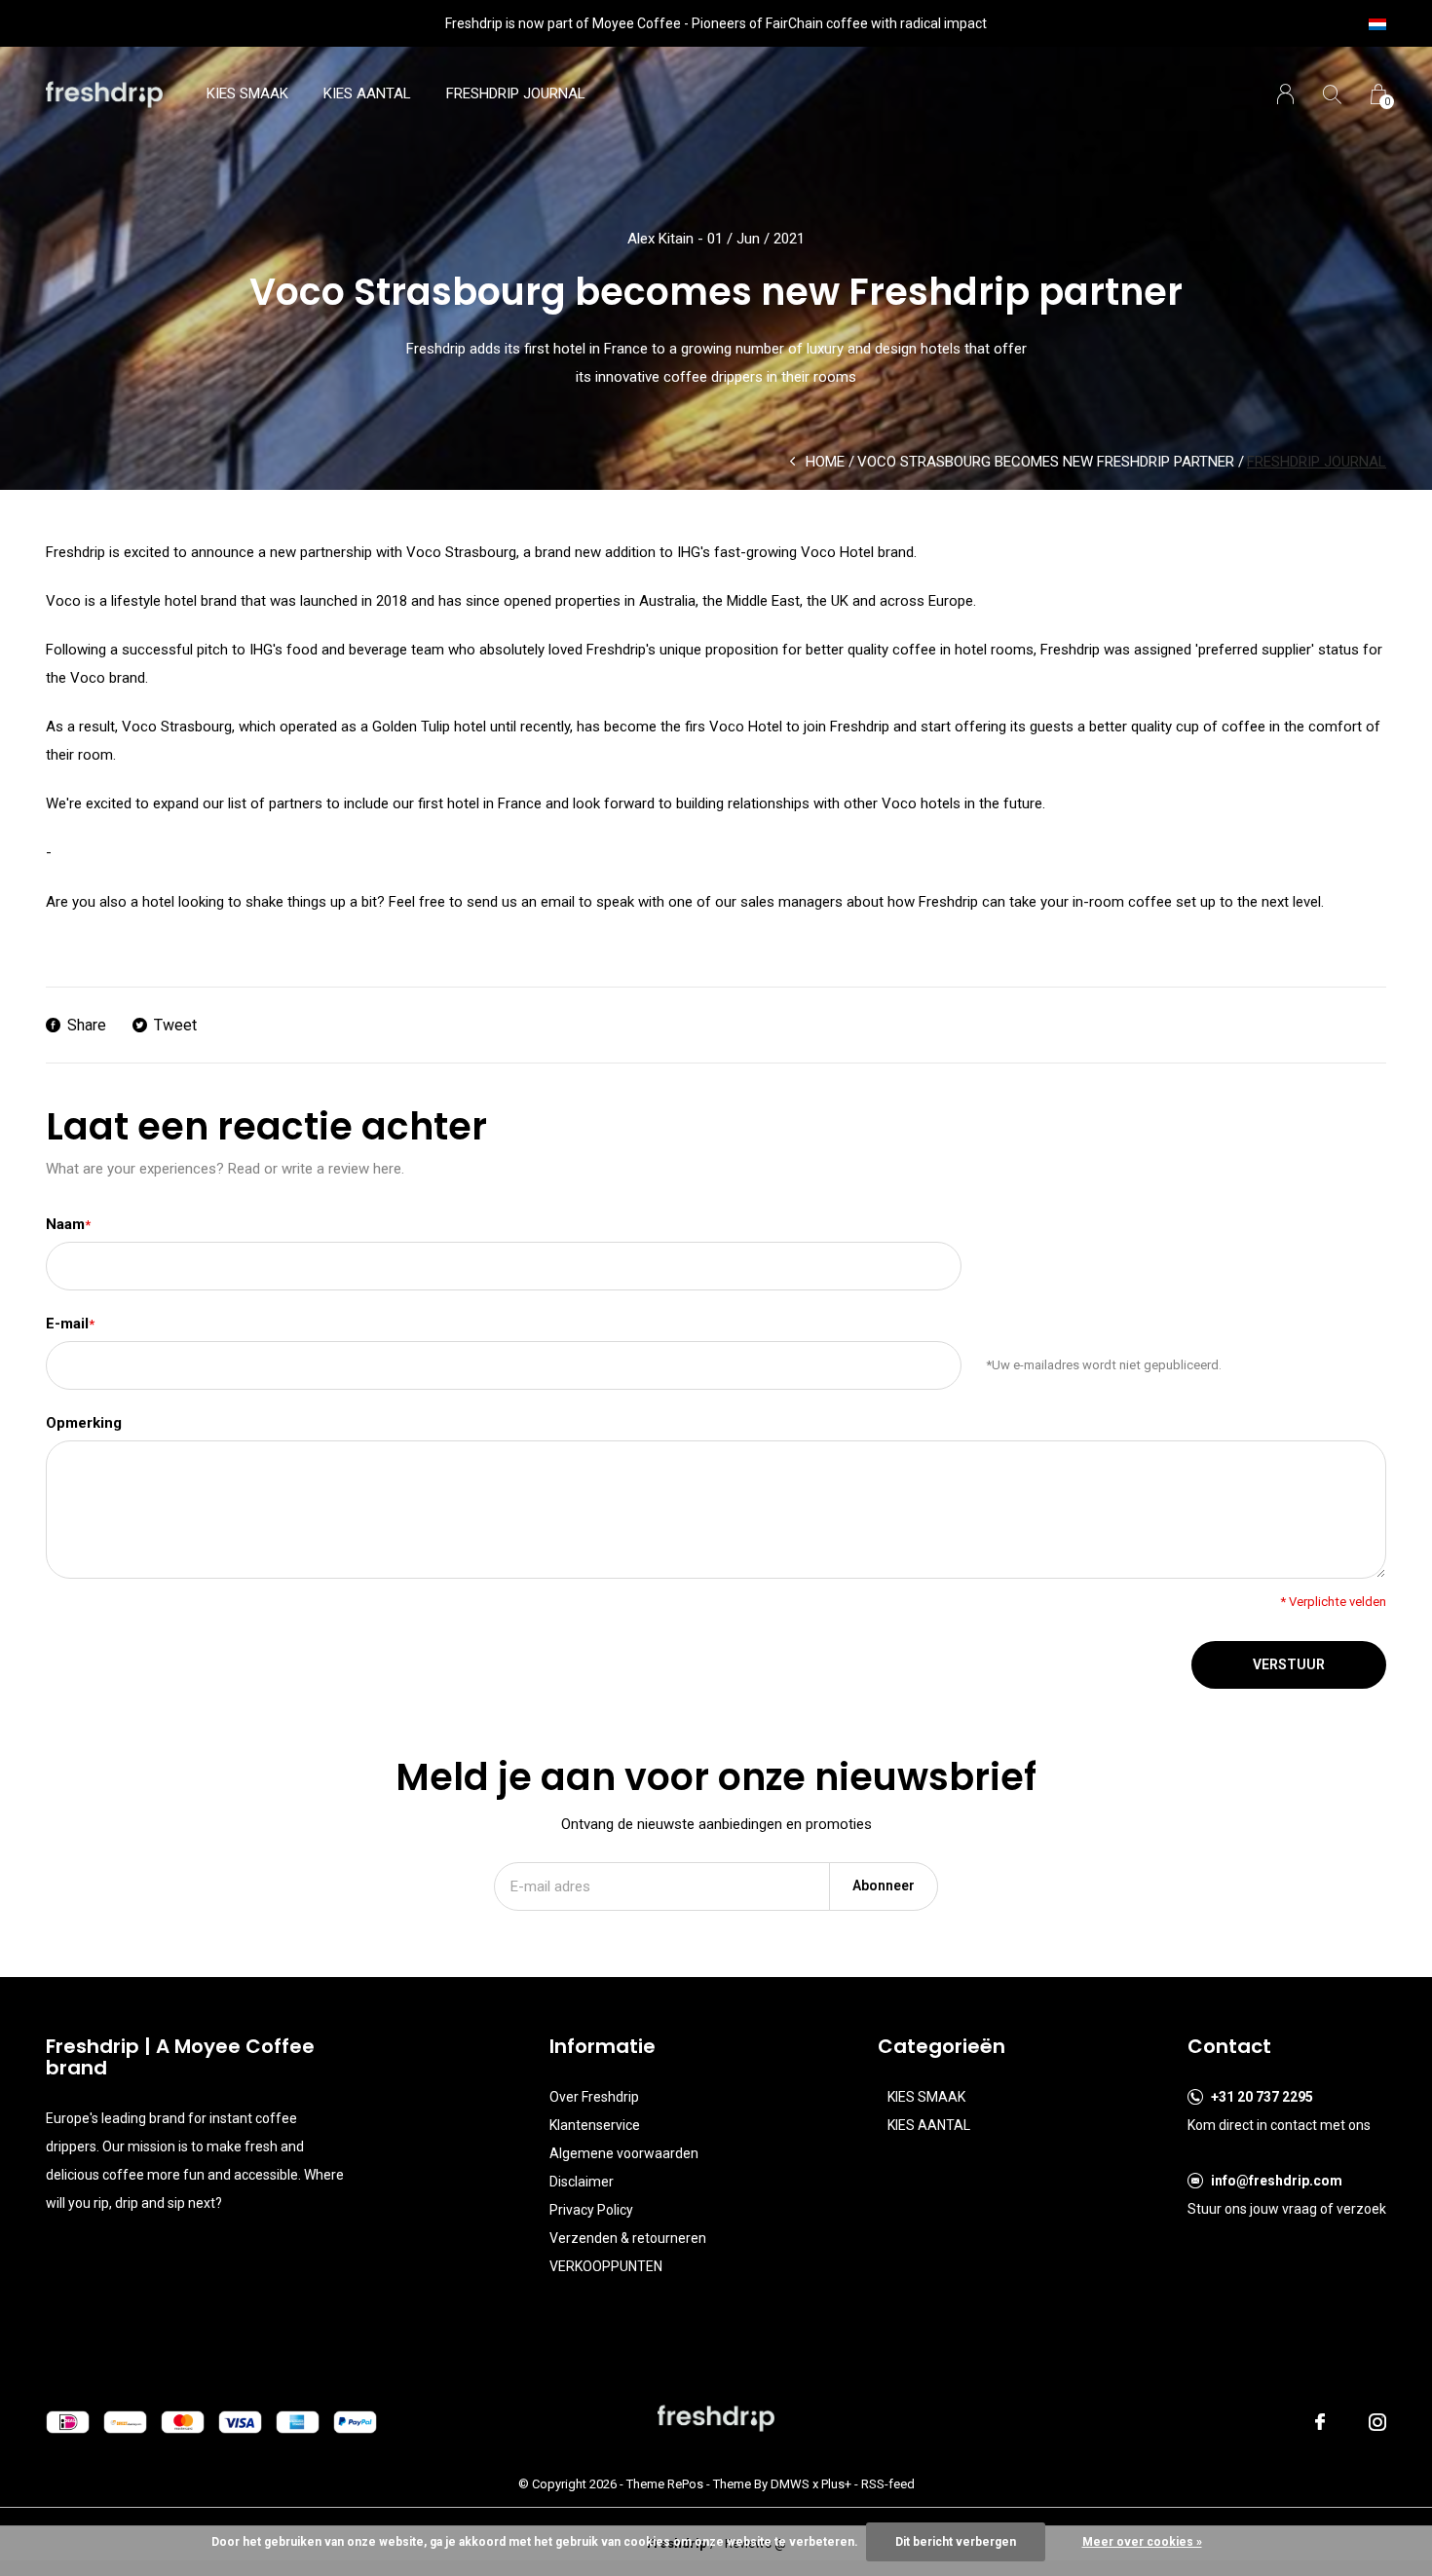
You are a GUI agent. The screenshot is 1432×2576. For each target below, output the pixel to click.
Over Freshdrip (594, 2097)
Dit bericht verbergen (956, 2542)
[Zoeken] (1332, 94)
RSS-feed (888, 2484)
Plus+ (836, 2484)
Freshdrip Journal (516, 93)
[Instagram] (1377, 2422)
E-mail (70, 1324)
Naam (68, 1224)
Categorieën (942, 2046)
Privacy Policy (591, 2210)
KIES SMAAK (247, 93)
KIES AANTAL (367, 93)
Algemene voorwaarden (624, 2153)
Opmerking (84, 1423)
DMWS (790, 2484)
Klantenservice (595, 2125)
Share (87, 1025)
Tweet (175, 1025)
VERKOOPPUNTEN (606, 2266)
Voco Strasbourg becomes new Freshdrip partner (1046, 462)
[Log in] (1285, 94)
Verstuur (1289, 1664)
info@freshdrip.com (1277, 2181)
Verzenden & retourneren (628, 2238)
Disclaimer (582, 2182)
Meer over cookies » (1142, 2542)
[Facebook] (1320, 2422)
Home (825, 462)
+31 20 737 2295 (1262, 2097)
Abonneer (884, 1885)
